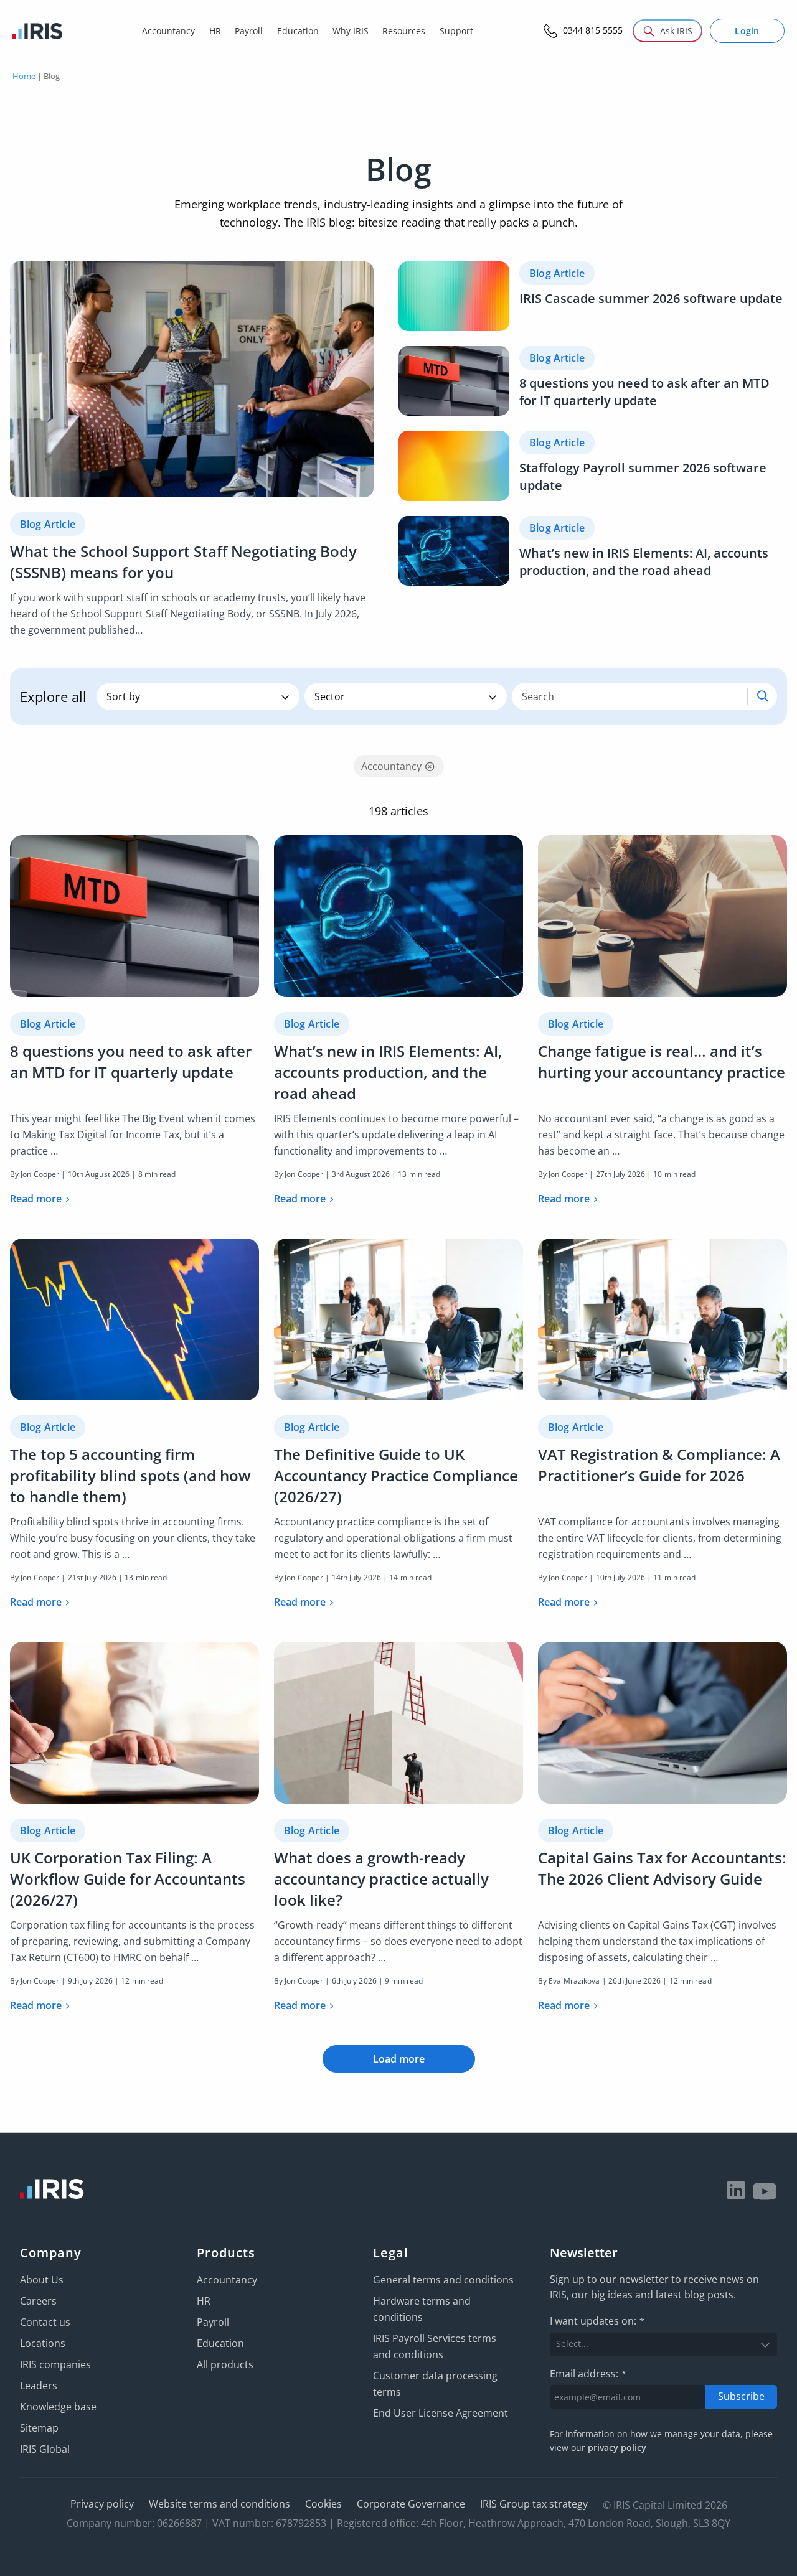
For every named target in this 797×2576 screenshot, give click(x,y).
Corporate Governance (411, 2504)
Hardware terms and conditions (422, 2309)
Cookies (323, 2504)
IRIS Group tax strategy (534, 2504)
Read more (36, 1199)
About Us (42, 2280)
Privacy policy (102, 2504)
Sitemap (39, 2428)
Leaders (39, 2386)
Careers (38, 2301)
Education (220, 2343)
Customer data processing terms (435, 2384)
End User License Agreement (441, 2413)
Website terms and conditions (219, 2504)
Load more (399, 2059)
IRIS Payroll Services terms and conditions (435, 2346)
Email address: (588, 2374)
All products (225, 2364)
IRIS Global (45, 2449)
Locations (43, 2343)
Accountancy (227, 2280)
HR (204, 2301)
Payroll (213, 2322)
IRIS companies (55, 2364)
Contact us (45, 2322)
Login (747, 31)
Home (24, 76)
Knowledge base (58, 2407)
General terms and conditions (443, 2280)
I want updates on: (597, 2321)
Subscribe (741, 2396)
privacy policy (617, 2447)
